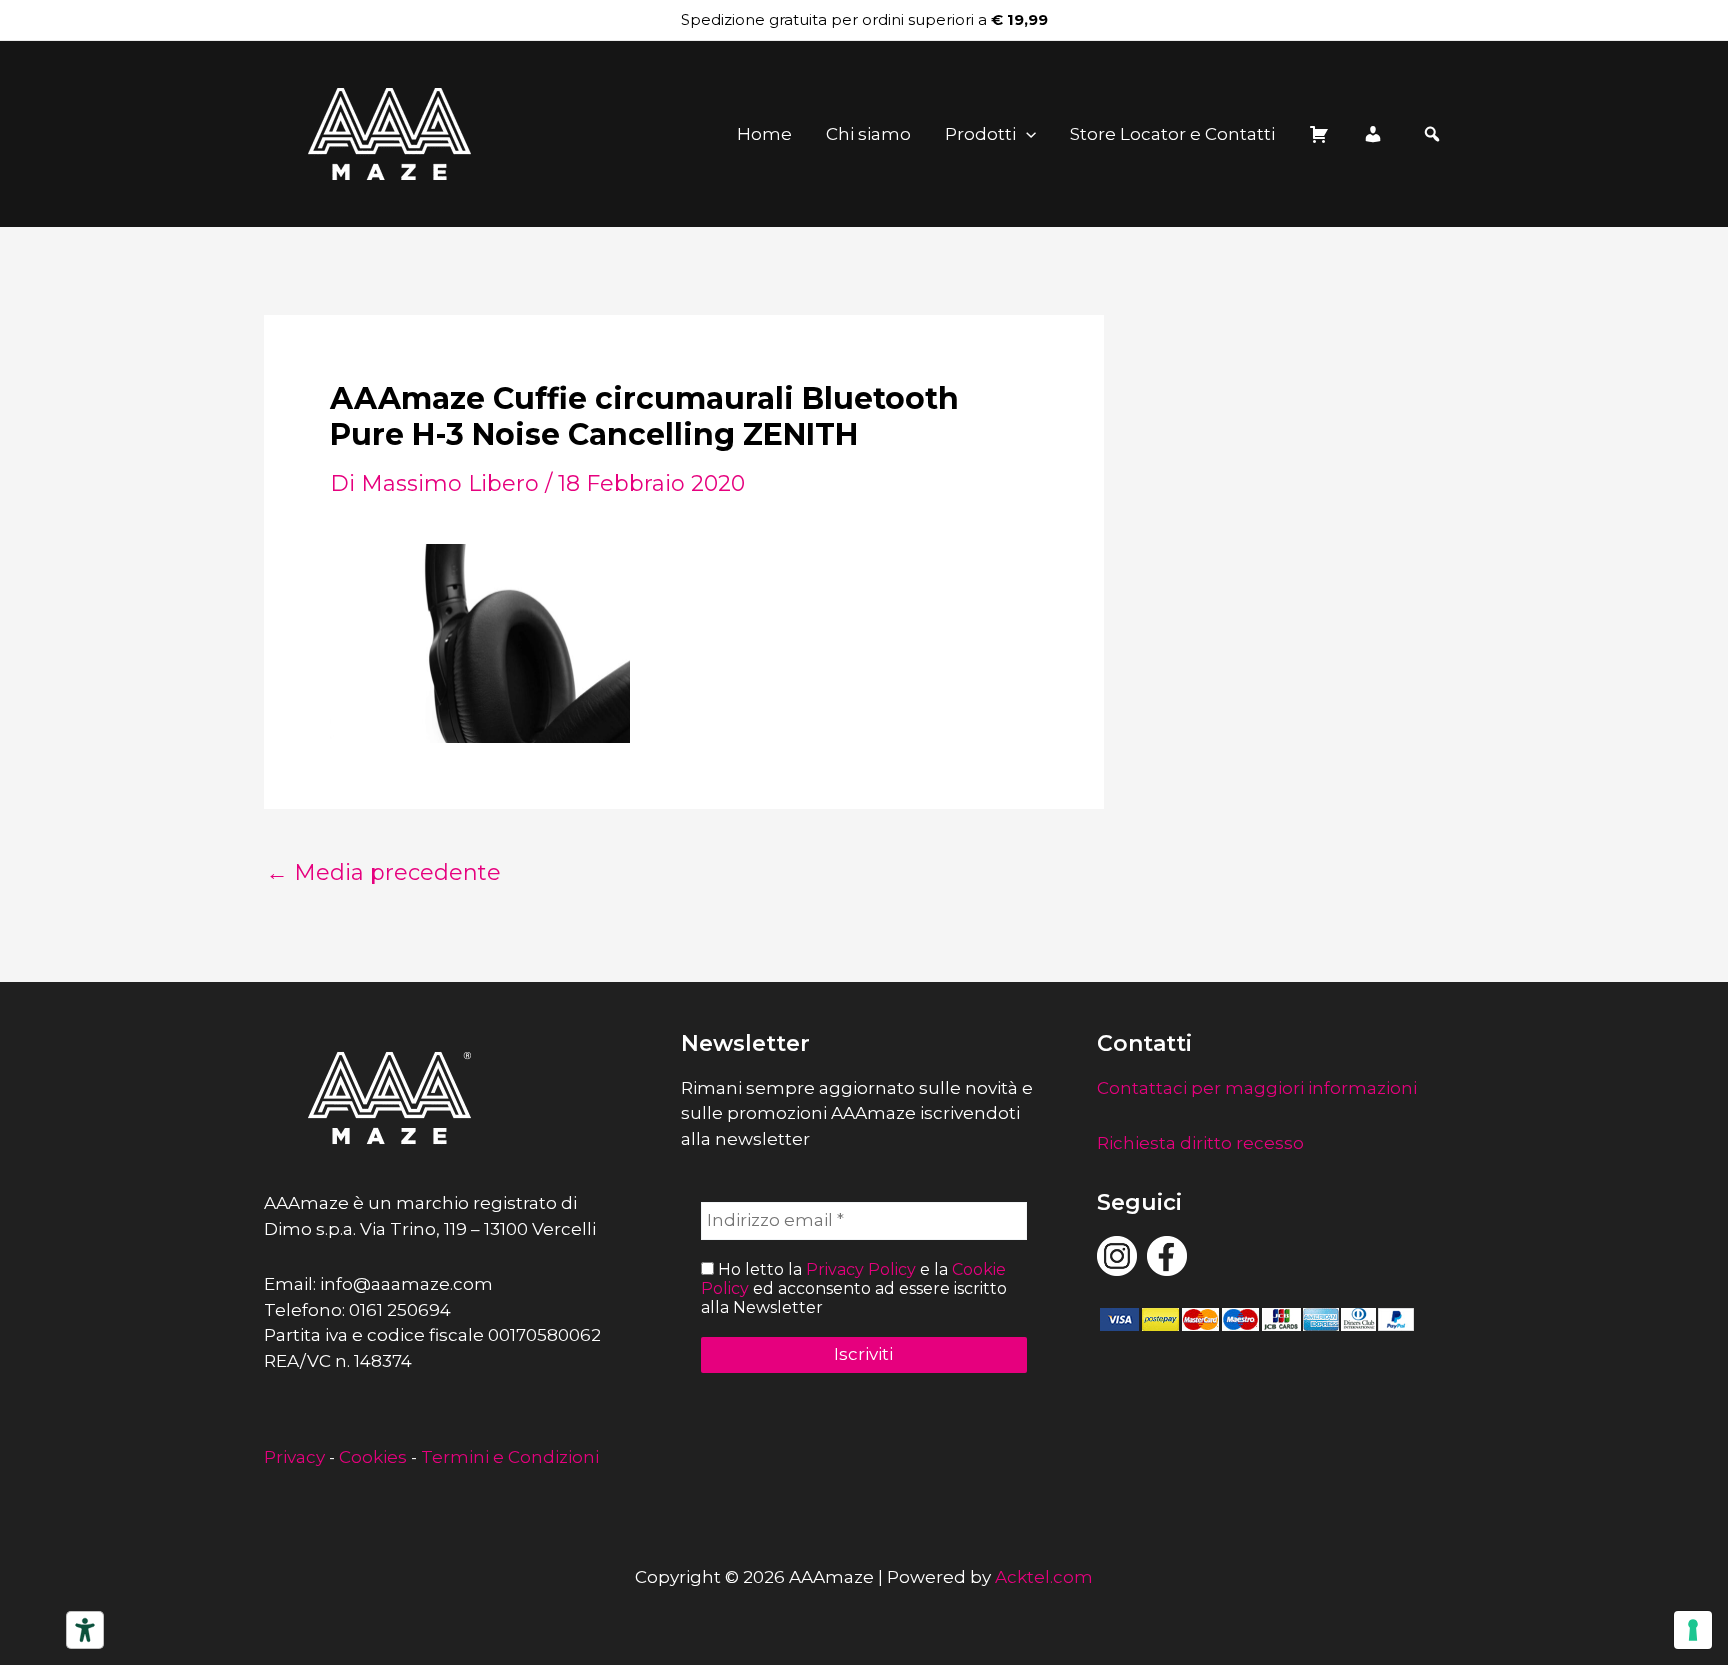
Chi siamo (868, 134)
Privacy (294, 1457)
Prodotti (980, 134)
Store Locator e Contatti (1172, 134)
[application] (1026, 134)
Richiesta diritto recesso (1200, 1143)
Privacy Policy (861, 1269)
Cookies (373, 1457)
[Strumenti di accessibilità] (85, 1630)
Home (764, 134)
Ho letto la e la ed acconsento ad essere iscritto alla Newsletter (854, 1288)
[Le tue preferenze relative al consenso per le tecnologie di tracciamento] (1693, 1630)
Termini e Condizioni (510, 1457)
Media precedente (383, 873)
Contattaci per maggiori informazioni (1257, 1088)
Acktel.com (1044, 1577)
